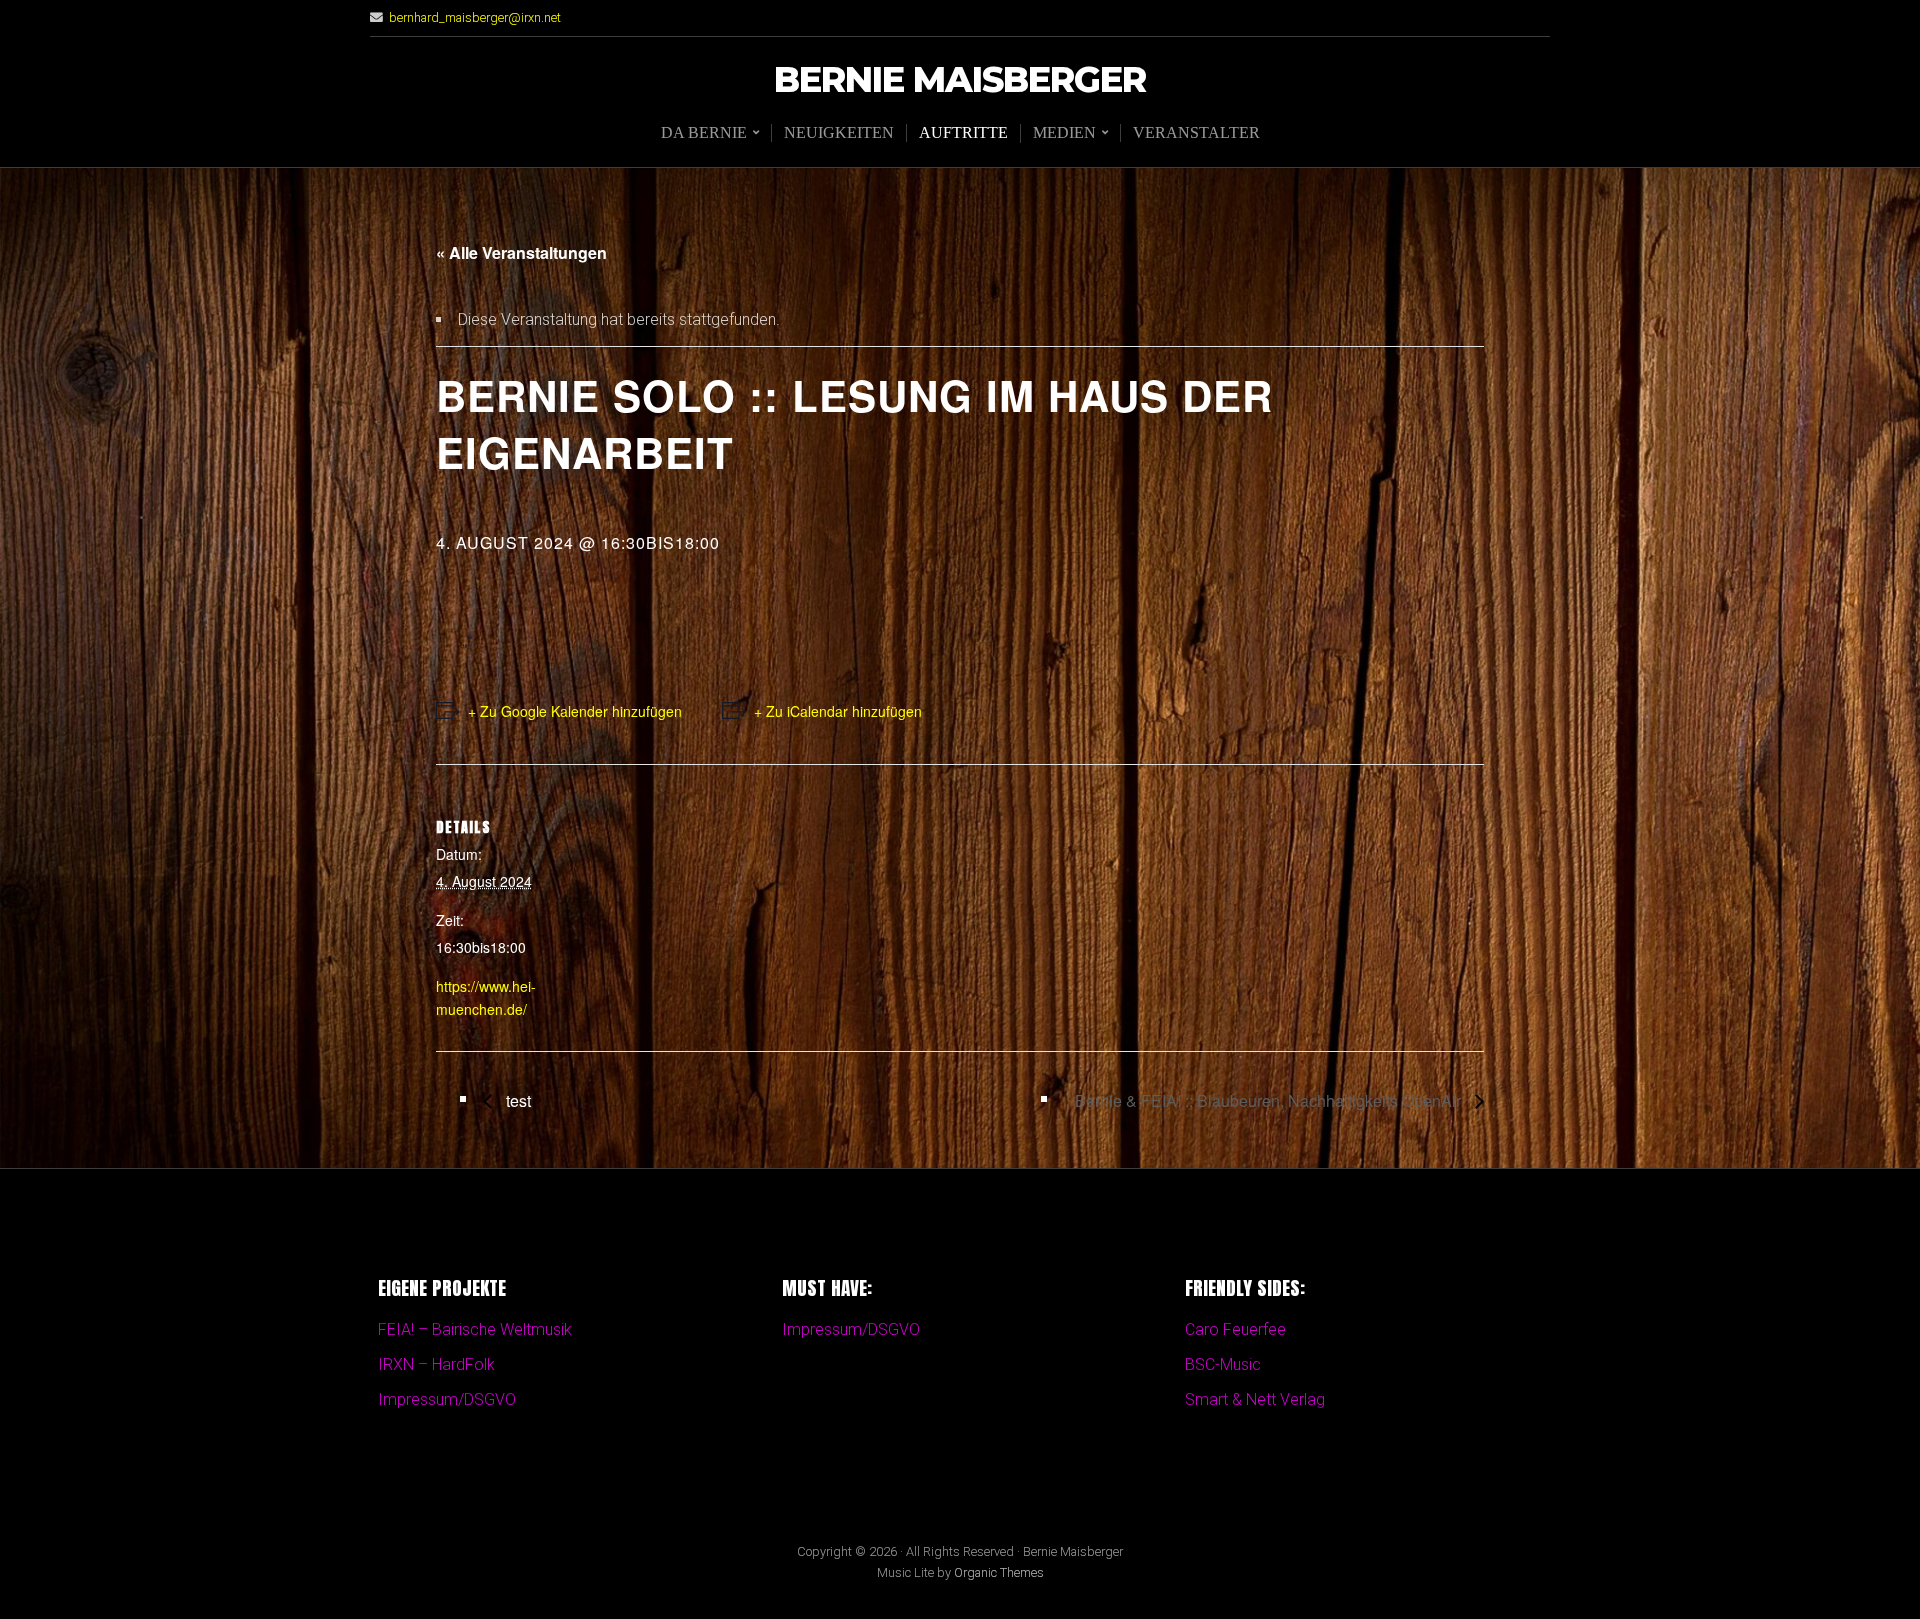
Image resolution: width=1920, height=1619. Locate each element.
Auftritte (963, 132)
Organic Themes (999, 1572)
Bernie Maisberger (960, 80)
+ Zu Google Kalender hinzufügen (575, 711)
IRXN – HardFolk (436, 1364)
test (516, 1100)
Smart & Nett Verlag (1255, 1399)
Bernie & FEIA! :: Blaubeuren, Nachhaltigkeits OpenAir (1270, 1100)
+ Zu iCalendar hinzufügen (838, 711)
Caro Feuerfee (1235, 1329)
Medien (1064, 132)
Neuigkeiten (839, 132)
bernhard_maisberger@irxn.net (475, 17)
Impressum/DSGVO (447, 1399)
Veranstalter (1196, 132)
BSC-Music (1223, 1364)
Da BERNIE (704, 132)
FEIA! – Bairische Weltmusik (475, 1329)
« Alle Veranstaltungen (521, 252)
